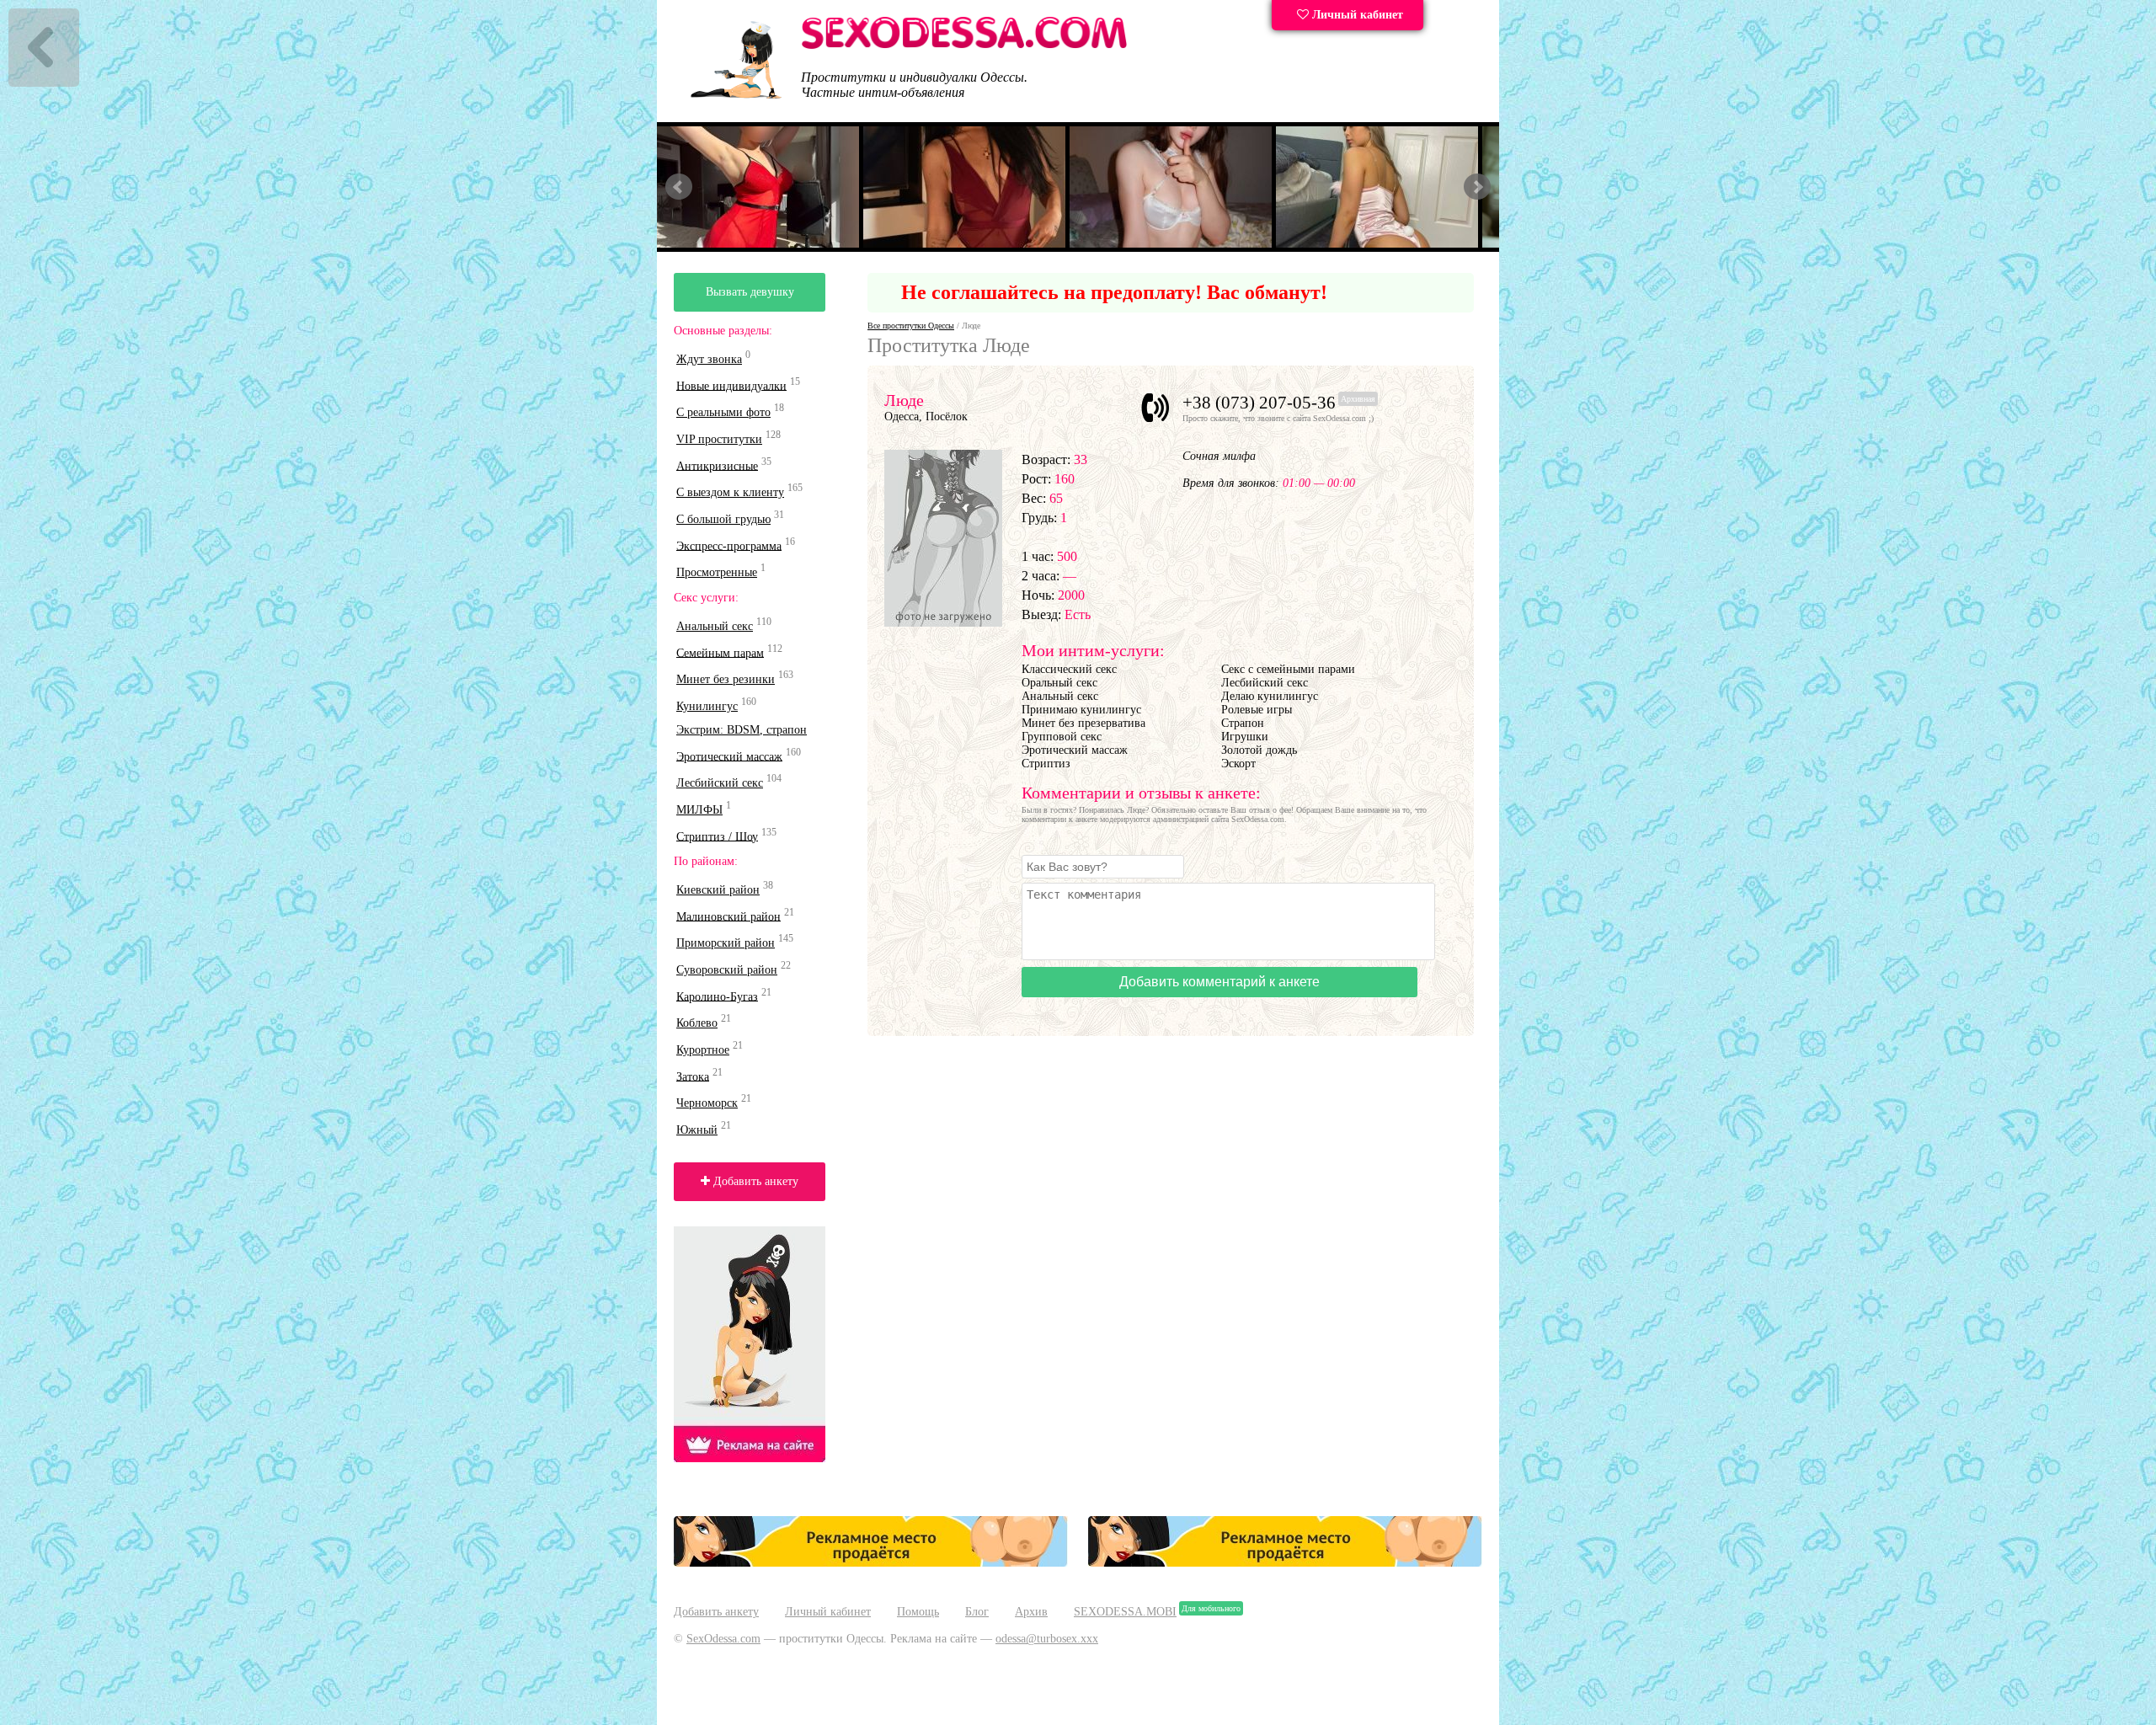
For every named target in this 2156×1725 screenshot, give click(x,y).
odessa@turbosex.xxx (1047, 1639)
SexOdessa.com (723, 1639)
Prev (679, 187)
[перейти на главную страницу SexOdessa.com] (964, 46)
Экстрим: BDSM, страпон (742, 730)
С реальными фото (723, 412)
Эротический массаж (729, 756)
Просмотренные (717, 572)
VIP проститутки (719, 439)
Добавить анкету (754, 1181)
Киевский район (718, 890)
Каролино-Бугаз (717, 996)
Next (1477, 187)
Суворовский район (727, 970)
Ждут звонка (709, 359)
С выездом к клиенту (730, 492)
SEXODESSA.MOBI (1125, 1612)
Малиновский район (728, 916)
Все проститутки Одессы (911, 326)
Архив (1031, 1612)
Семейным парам (720, 652)
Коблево (697, 1023)
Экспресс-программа (729, 545)
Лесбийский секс (720, 783)
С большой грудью (723, 519)
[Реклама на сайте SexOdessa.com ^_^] (871, 1563)
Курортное (703, 1050)
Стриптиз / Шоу (717, 836)
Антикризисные (717, 465)
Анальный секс (715, 626)
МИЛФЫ (699, 810)
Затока (693, 1076)
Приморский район (726, 943)
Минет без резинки (726, 679)
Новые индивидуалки (731, 385)
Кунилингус (707, 706)
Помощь (918, 1612)
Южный (697, 1130)
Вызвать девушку (750, 292)
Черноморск (707, 1103)
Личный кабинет (1356, 15)
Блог (977, 1612)
